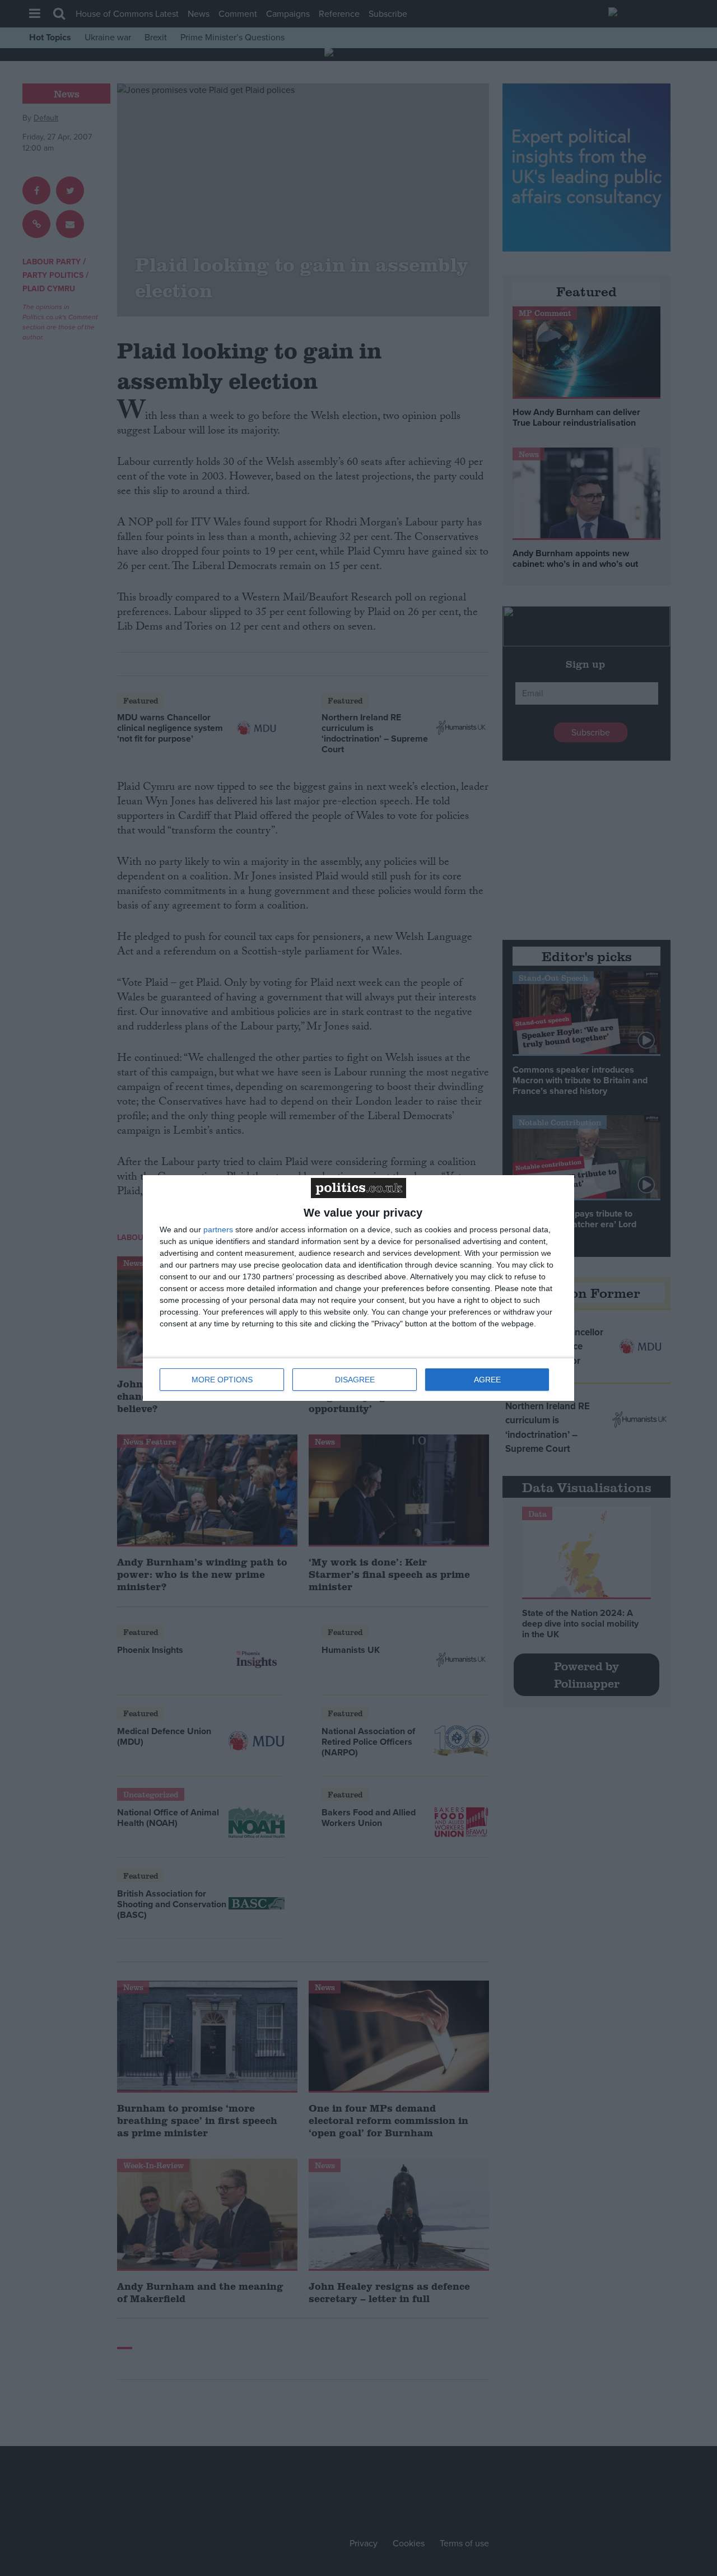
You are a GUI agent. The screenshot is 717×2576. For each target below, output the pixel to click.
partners (218, 1229)
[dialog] (358, 1288)
